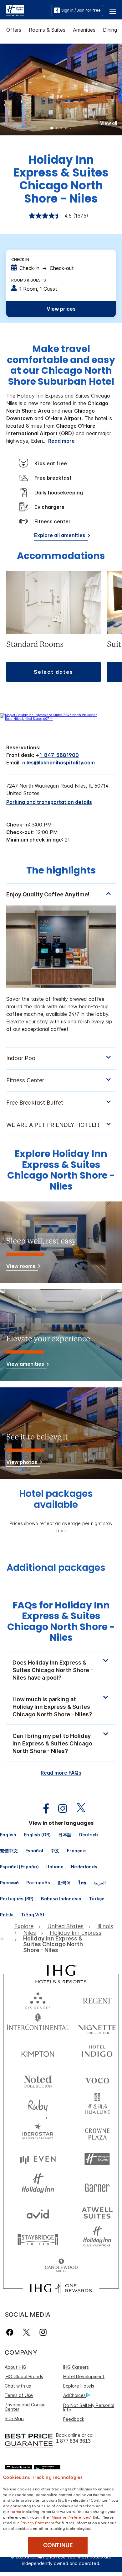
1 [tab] (52, 129)
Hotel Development (84, 2376)
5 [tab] (70, 129)
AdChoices (74, 2395)
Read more (61, 441)
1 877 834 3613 (73, 2441)
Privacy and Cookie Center (25, 2407)
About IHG (15, 2367)
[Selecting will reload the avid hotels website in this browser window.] (38, 2212)
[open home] (5, 1938)
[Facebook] (11, 2332)
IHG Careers (76, 2367)
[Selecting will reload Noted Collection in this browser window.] (38, 2079)
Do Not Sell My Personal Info (89, 2407)
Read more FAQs (61, 1773)
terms (16, 2511)
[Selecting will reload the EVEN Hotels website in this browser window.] (38, 2159)
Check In (20, 259)
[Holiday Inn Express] (15, 10)
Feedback (74, 2419)
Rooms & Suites (47, 30)
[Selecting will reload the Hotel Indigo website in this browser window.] (97, 2053)
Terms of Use (19, 2395)
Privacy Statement (37, 2522)
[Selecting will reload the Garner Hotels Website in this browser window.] (97, 2186)
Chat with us (18, 2386)
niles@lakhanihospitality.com (58, 763)
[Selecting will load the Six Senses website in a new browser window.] (38, 1999)
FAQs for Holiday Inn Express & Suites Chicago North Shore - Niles (61, 1621)
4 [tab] (66, 129)
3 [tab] (61, 129)
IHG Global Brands (24, 2376)
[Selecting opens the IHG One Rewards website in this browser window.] (61, 2288)
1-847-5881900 (59, 755)
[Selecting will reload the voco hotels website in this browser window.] (97, 2079)
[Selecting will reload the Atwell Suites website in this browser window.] (97, 2212)
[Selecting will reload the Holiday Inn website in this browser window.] (38, 2186)
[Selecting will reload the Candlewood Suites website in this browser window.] (61, 2266)
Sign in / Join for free (81, 10)
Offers (14, 30)
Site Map (14, 2418)
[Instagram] (43, 2332)
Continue (58, 2545)
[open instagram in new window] (59, 1809)
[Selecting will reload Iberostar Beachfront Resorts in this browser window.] (38, 2133)
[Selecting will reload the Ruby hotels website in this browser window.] (38, 2106)
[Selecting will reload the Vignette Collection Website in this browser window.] (97, 2026)
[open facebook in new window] (43, 1809)
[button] (113, 10)
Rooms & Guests (29, 280)
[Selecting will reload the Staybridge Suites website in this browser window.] (38, 2239)
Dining (110, 30)
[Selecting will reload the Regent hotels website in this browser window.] (97, 1999)
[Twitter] (26, 2332)
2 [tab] (57, 129)
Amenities (84, 30)
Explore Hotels (79, 2386)
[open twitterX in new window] (78, 1809)
